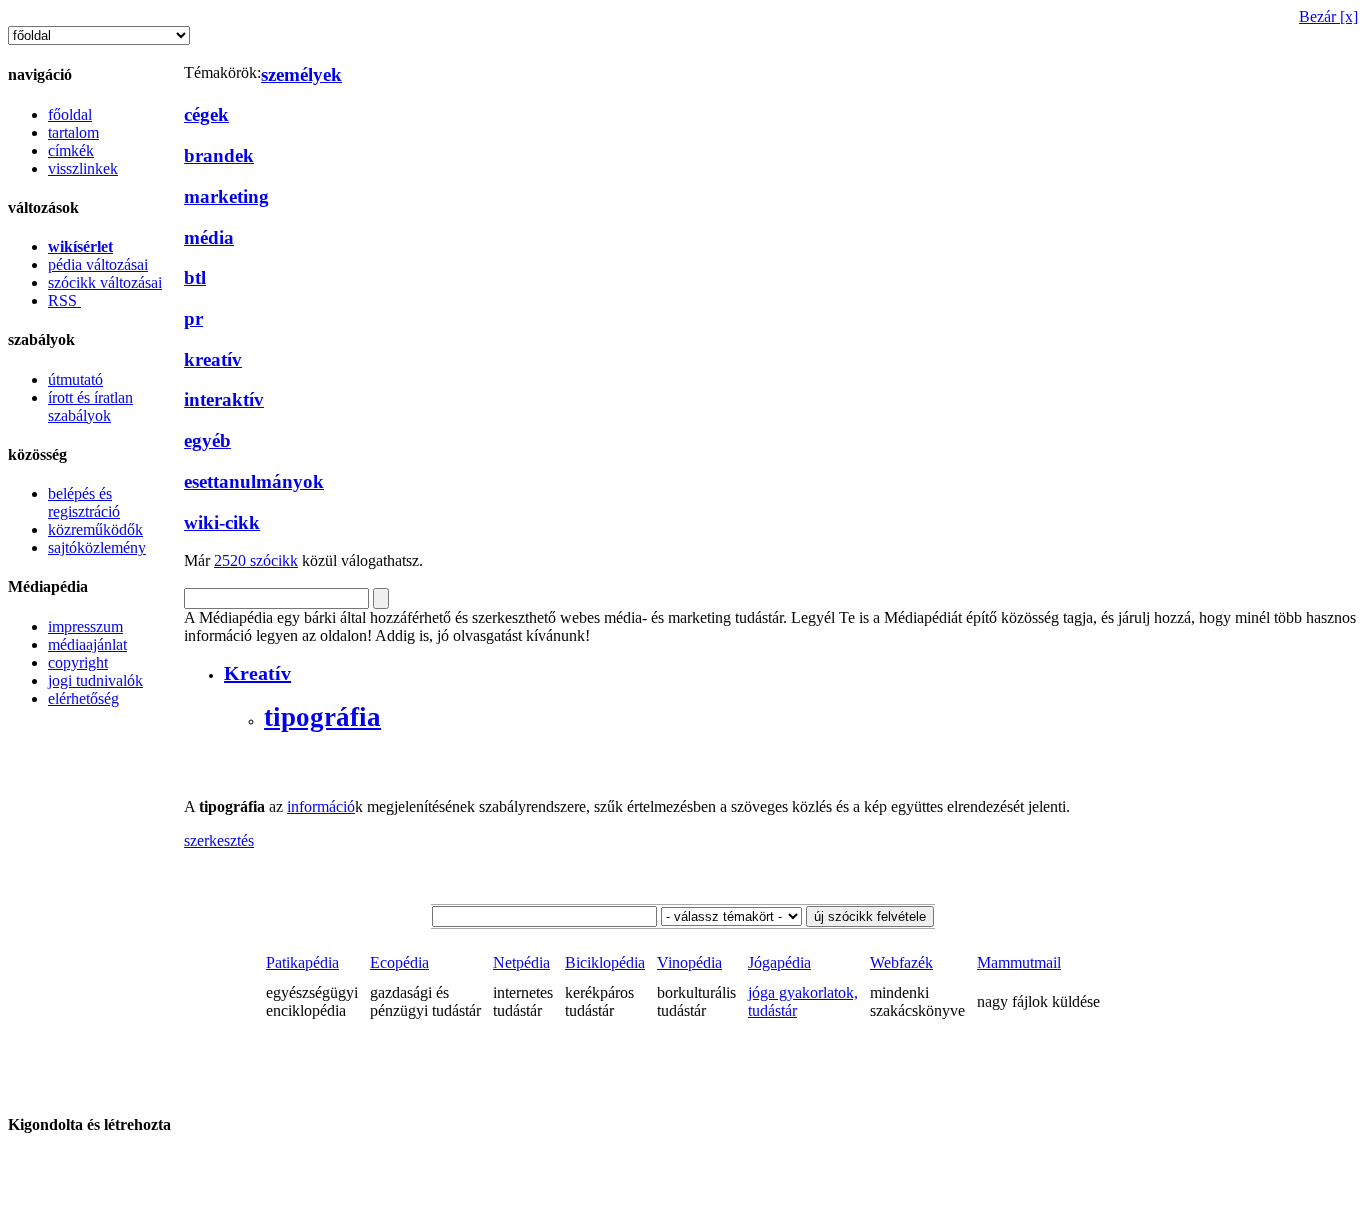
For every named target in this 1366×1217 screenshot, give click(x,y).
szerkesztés (219, 840)
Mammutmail (1019, 962)
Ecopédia (399, 962)
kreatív (213, 359)
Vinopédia (689, 962)
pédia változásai (98, 264)
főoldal (70, 114)
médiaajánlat (87, 644)
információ (321, 806)
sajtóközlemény (97, 547)
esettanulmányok (254, 481)
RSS (64, 300)
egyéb (207, 440)
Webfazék (901, 962)
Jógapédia (779, 962)
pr (193, 318)
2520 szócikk (256, 560)
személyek (301, 74)
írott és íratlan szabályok (90, 406)
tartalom (73, 132)
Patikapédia (302, 962)
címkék (71, 150)
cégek (206, 114)
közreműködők (95, 529)
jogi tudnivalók (95, 680)
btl (195, 277)
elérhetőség (83, 698)
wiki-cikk (222, 522)
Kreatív (257, 673)
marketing (226, 196)
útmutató (75, 379)
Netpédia (521, 962)
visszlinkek (83, 168)
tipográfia (322, 717)
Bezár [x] (1328, 16)
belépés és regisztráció (84, 502)
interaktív (224, 399)
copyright (78, 662)
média (209, 237)
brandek (219, 155)
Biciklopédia (605, 962)
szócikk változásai (105, 282)
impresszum (85, 626)
